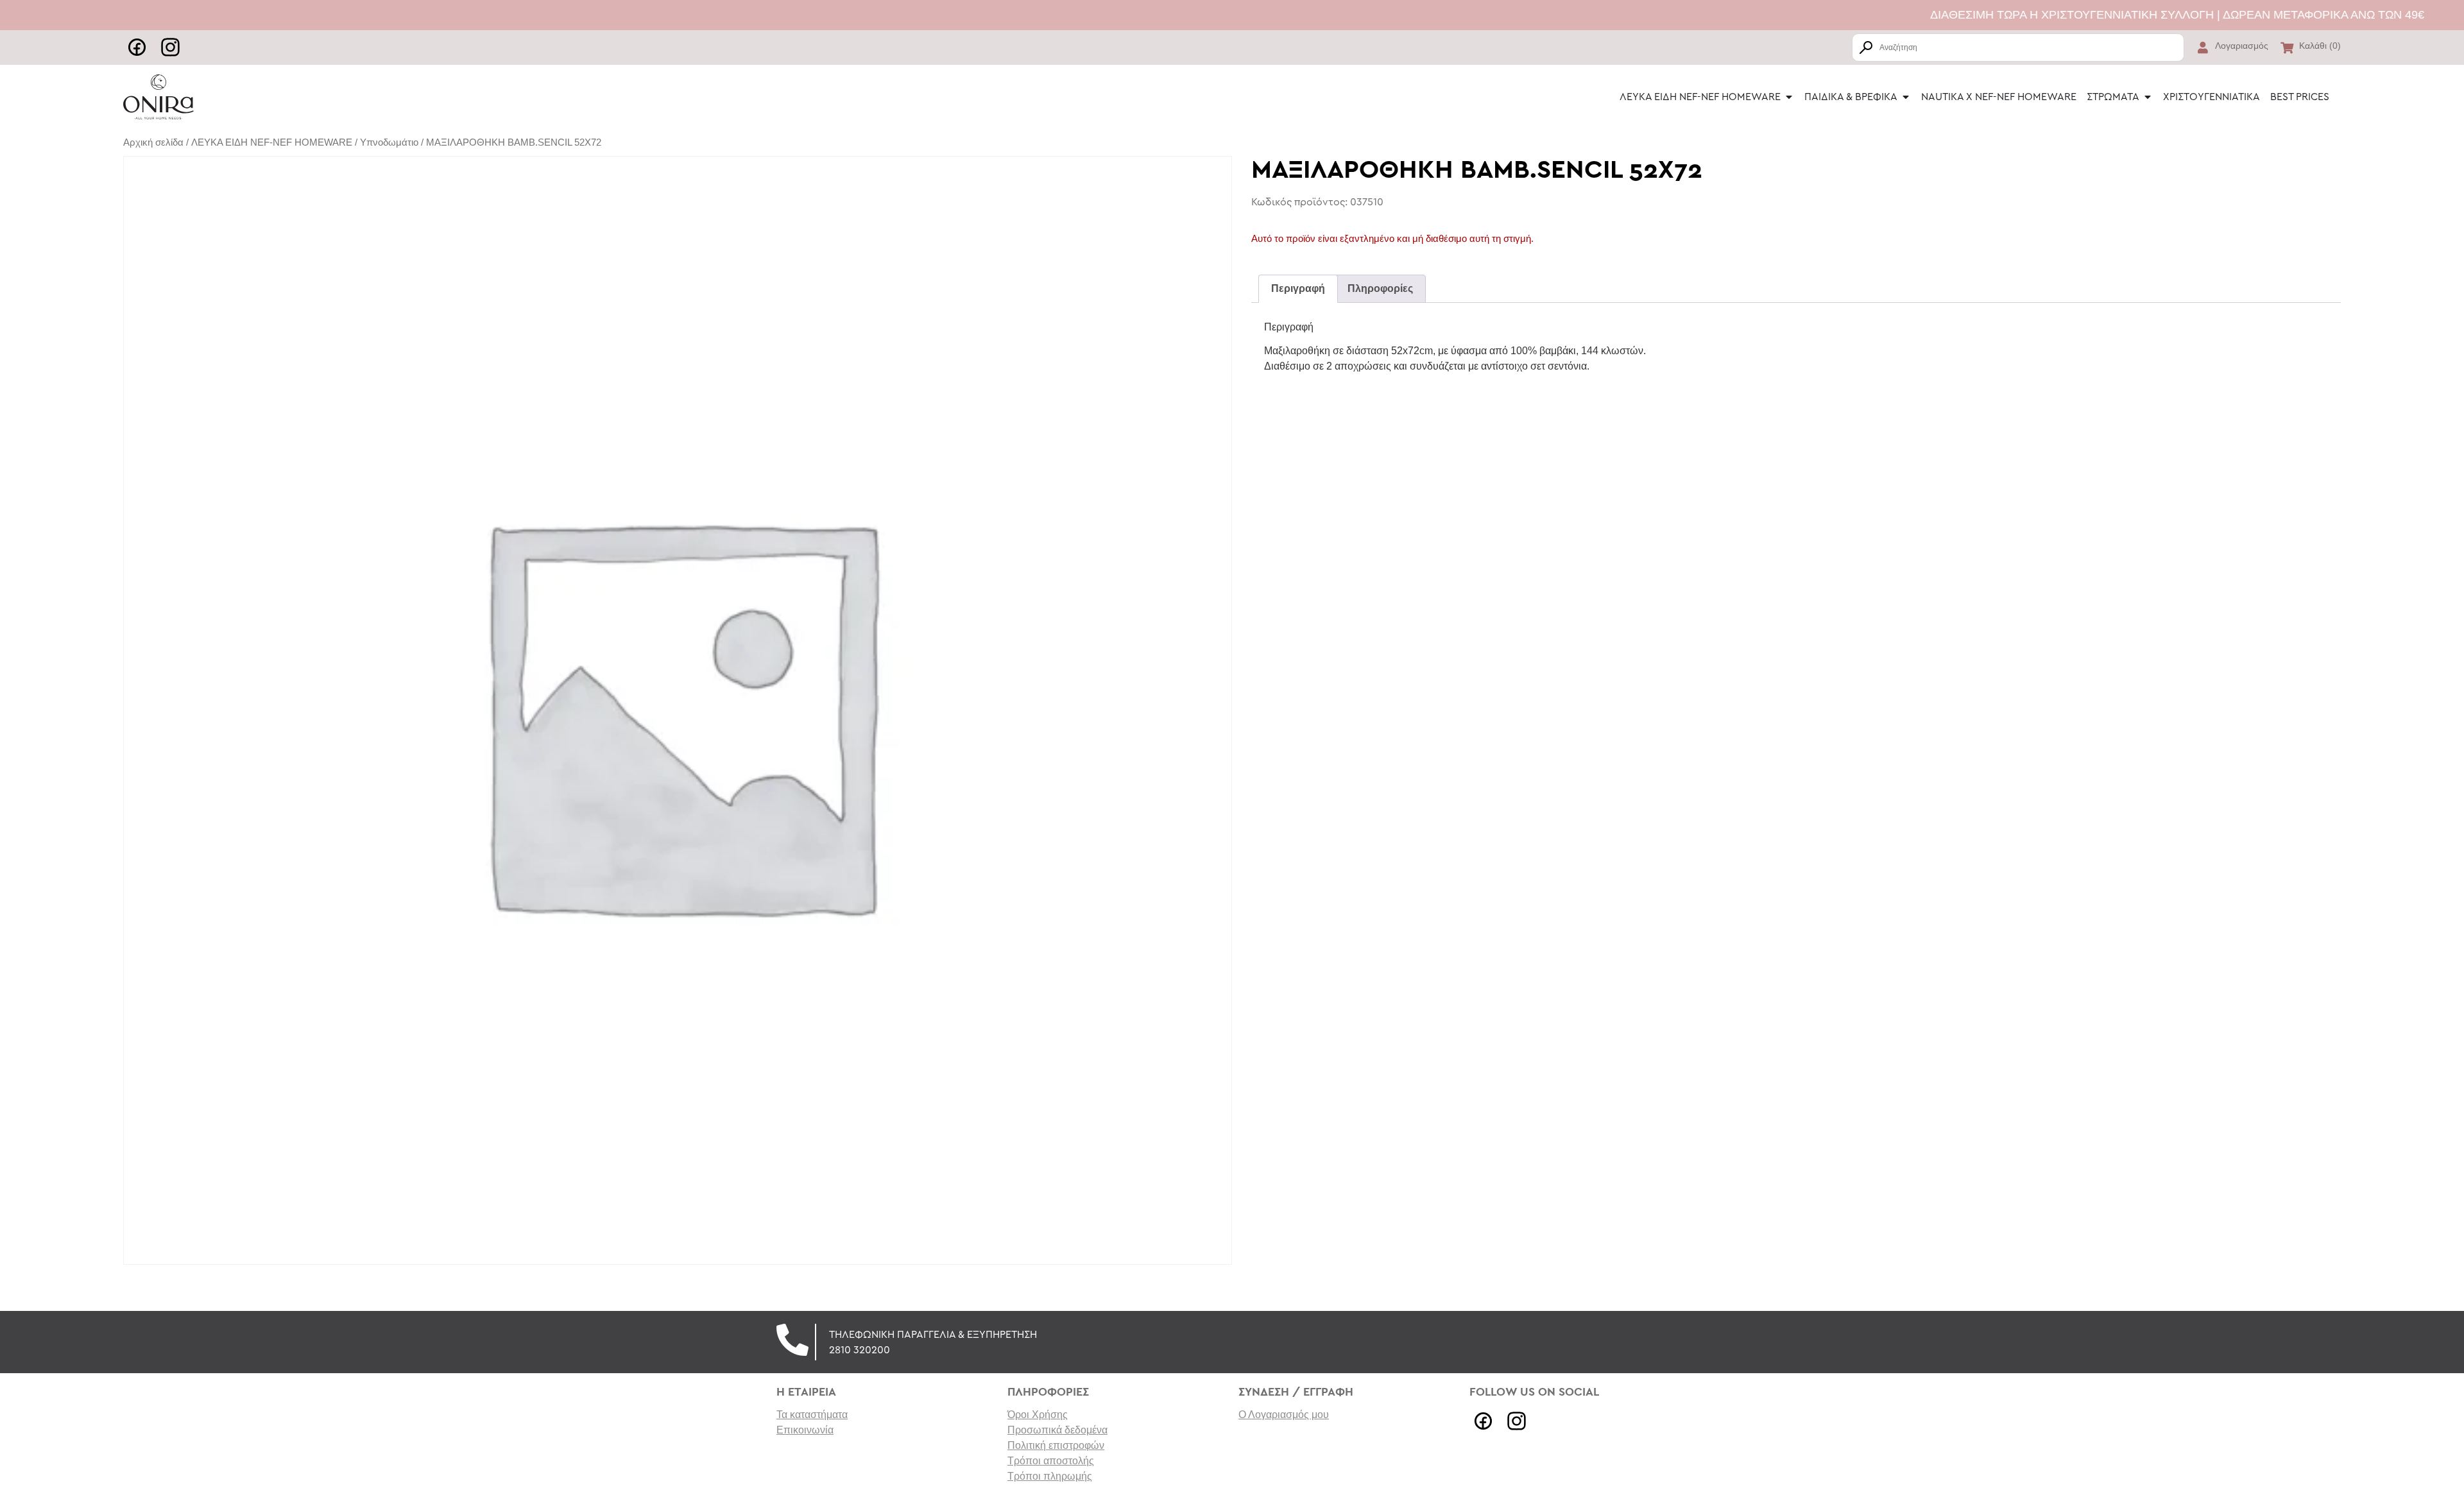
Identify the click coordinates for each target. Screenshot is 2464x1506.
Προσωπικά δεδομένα (1057, 1430)
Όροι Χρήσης (1038, 1415)
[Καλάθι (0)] (2287, 47)
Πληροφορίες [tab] (1380, 288)
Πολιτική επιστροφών (1056, 1445)
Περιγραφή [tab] (1298, 288)
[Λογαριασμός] (2203, 47)
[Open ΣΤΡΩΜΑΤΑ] (2148, 97)
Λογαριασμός (2242, 46)
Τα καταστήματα (812, 1415)
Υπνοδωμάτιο (389, 142)
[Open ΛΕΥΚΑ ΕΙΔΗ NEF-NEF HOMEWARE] (1789, 97)
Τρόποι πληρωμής (1050, 1476)
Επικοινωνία (805, 1430)
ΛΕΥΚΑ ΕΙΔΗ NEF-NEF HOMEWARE (272, 142)
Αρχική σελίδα (153, 142)
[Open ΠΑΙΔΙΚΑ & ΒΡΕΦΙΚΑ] (1906, 97)
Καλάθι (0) (2320, 46)
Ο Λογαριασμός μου (1284, 1415)
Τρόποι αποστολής (1051, 1461)
